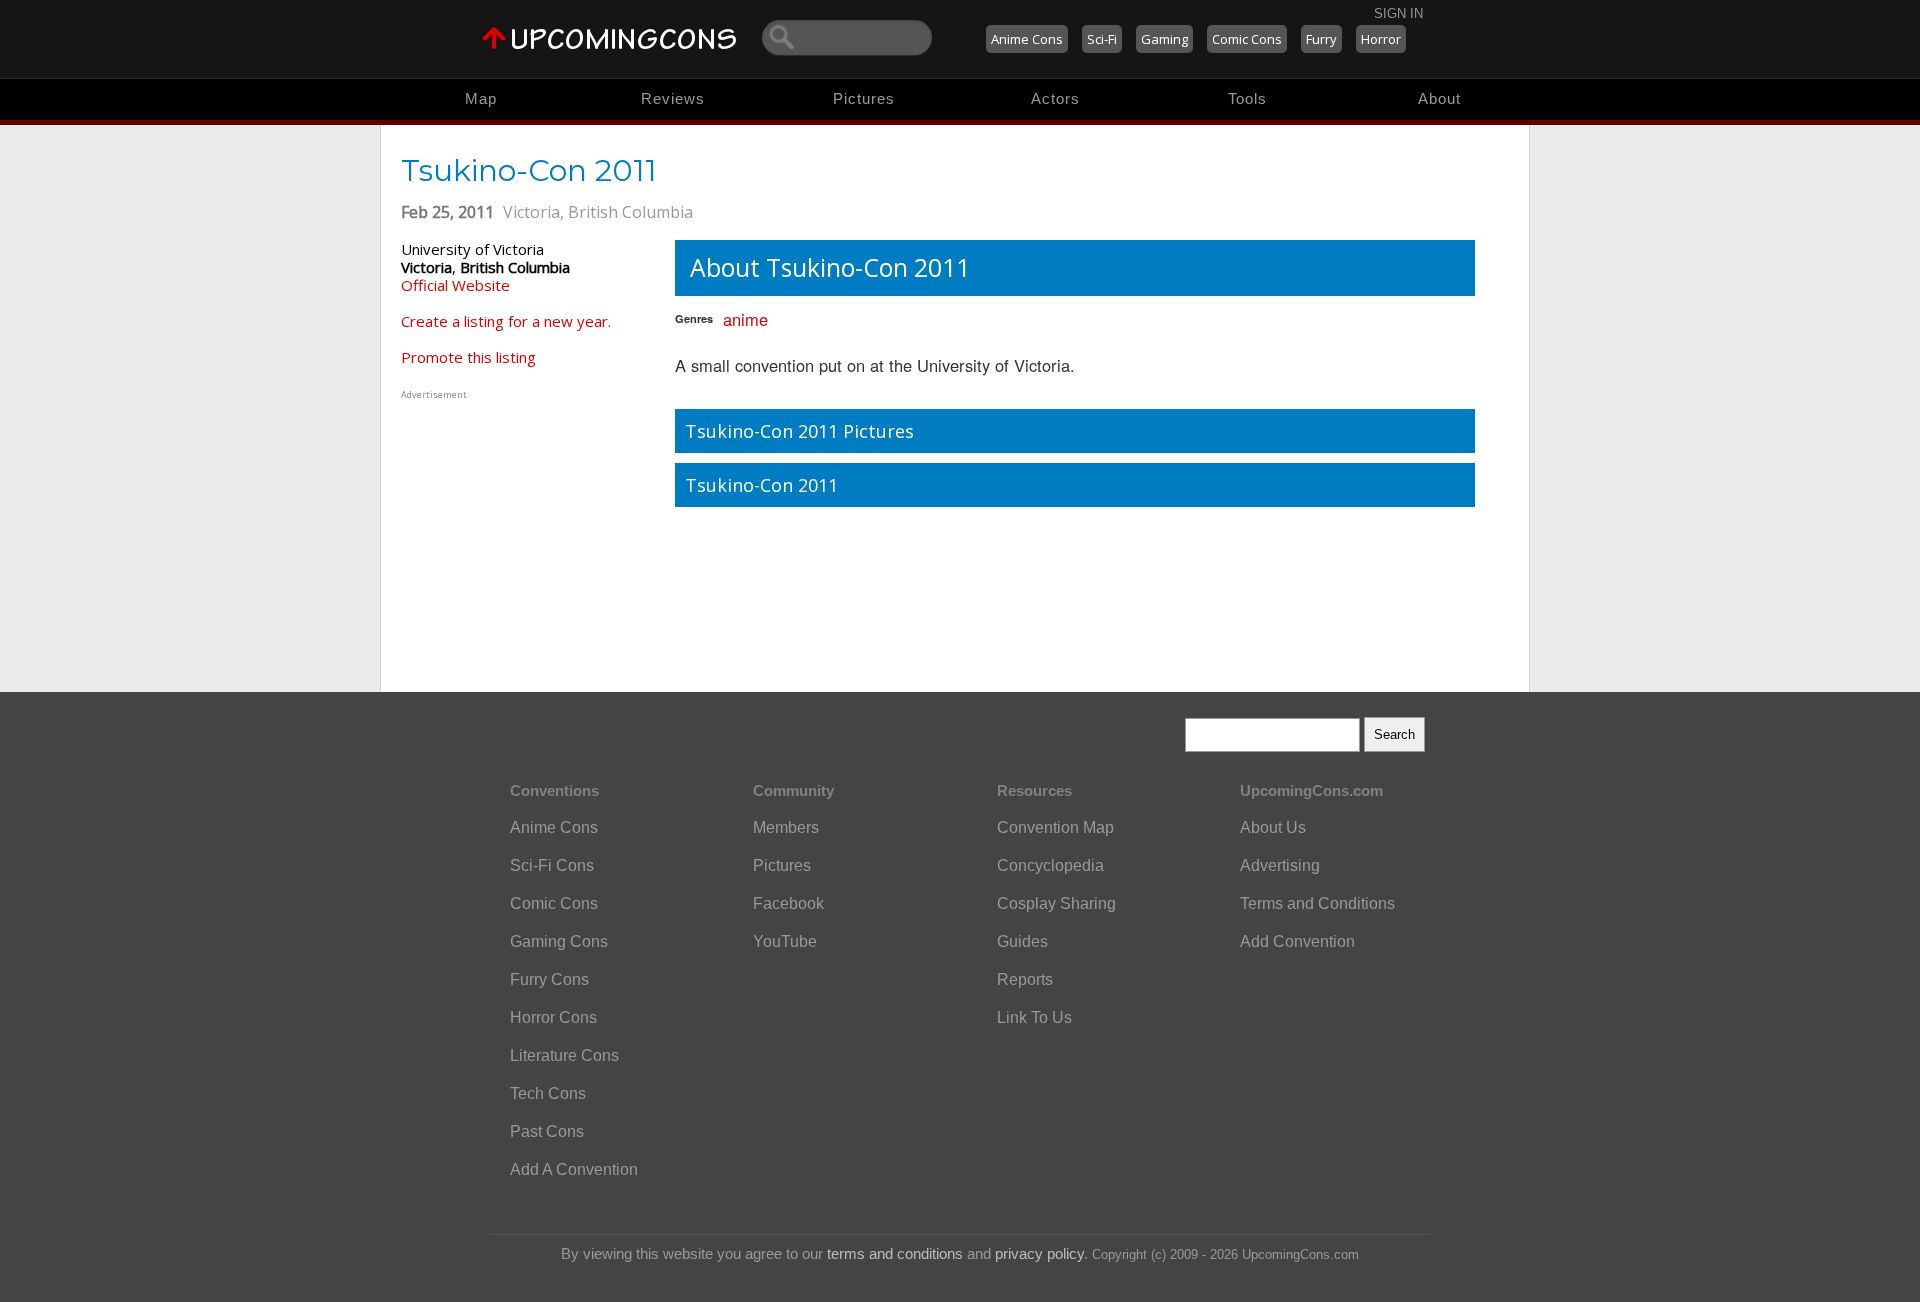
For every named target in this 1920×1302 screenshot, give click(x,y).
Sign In (1398, 13)
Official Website (455, 285)
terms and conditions (895, 1253)
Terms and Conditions (1317, 903)
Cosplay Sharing (1056, 903)
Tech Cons (548, 1093)
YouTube (785, 941)
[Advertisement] (526, 529)
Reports (1025, 979)
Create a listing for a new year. (506, 321)
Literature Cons (564, 1055)
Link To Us (1034, 1017)
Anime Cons (1027, 39)
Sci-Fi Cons (552, 865)
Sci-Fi (1102, 39)
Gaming (1164, 39)
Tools (1247, 98)
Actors (1055, 98)
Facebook (788, 903)
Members (786, 827)
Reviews (673, 98)
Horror (1381, 39)
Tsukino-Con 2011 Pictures (799, 431)
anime (745, 319)
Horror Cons (553, 1017)
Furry (1321, 39)
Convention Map (1055, 827)
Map (481, 98)
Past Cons (547, 1131)
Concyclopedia (1050, 865)
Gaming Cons (559, 941)
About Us (1273, 827)
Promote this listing (468, 357)
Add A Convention (574, 1169)
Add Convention (1297, 941)
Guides (1022, 941)
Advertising (1280, 865)
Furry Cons (549, 979)
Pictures (864, 98)
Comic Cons (1247, 39)
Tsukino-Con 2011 (761, 485)
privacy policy (1039, 1253)
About (1439, 98)
